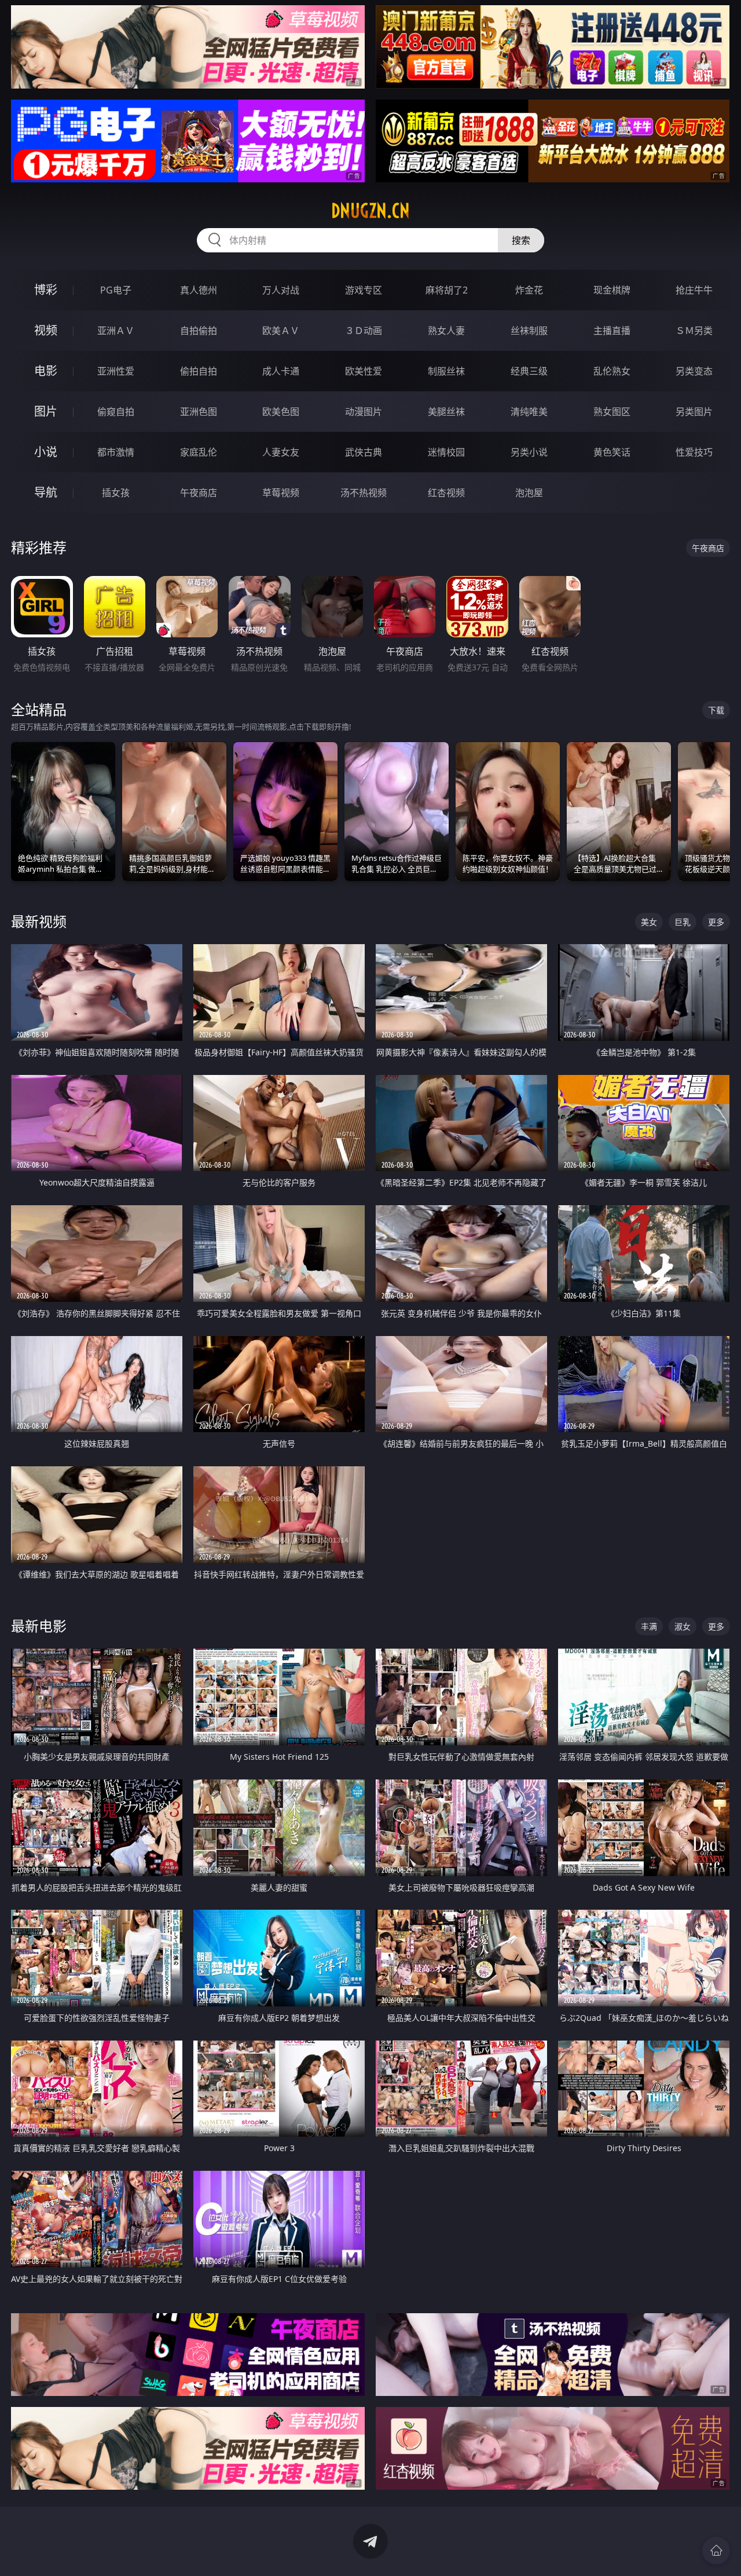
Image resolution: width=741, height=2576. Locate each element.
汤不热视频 (364, 493)
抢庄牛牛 (694, 290)
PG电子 (116, 290)
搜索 (521, 240)
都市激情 (116, 452)
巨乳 (683, 922)
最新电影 (39, 1626)
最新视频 (39, 921)
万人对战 (281, 290)
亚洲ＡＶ (116, 331)
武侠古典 (364, 452)
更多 (716, 922)
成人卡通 (281, 371)
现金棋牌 (612, 290)
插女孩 (116, 493)
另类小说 (529, 452)
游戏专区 (364, 290)
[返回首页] (716, 2551)
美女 (649, 922)
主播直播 (612, 331)
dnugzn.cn (370, 211)
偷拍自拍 (199, 371)
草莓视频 (281, 493)
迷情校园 (446, 452)
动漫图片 (364, 412)
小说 (46, 452)
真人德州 (199, 290)
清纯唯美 (529, 412)
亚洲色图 (199, 412)
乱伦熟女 (612, 371)
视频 (46, 330)
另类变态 (694, 371)
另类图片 (694, 412)
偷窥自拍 (116, 412)
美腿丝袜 (446, 412)
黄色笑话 (612, 452)
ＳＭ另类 (694, 331)
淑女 (683, 1626)
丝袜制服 (529, 331)
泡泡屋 (529, 493)
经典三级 (529, 371)
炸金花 (529, 290)
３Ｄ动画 (364, 331)
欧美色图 (281, 412)
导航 (46, 492)
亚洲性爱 (116, 371)
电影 (46, 371)
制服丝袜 (446, 371)
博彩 (46, 290)
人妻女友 (281, 452)
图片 (46, 411)
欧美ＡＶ (281, 331)
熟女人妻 (446, 331)
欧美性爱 (364, 371)
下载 (716, 710)
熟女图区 (612, 412)
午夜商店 (199, 493)
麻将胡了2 (447, 290)
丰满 (649, 1626)
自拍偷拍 (199, 331)
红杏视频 (446, 493)
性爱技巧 (694, 452)
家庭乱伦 (199, 452)
